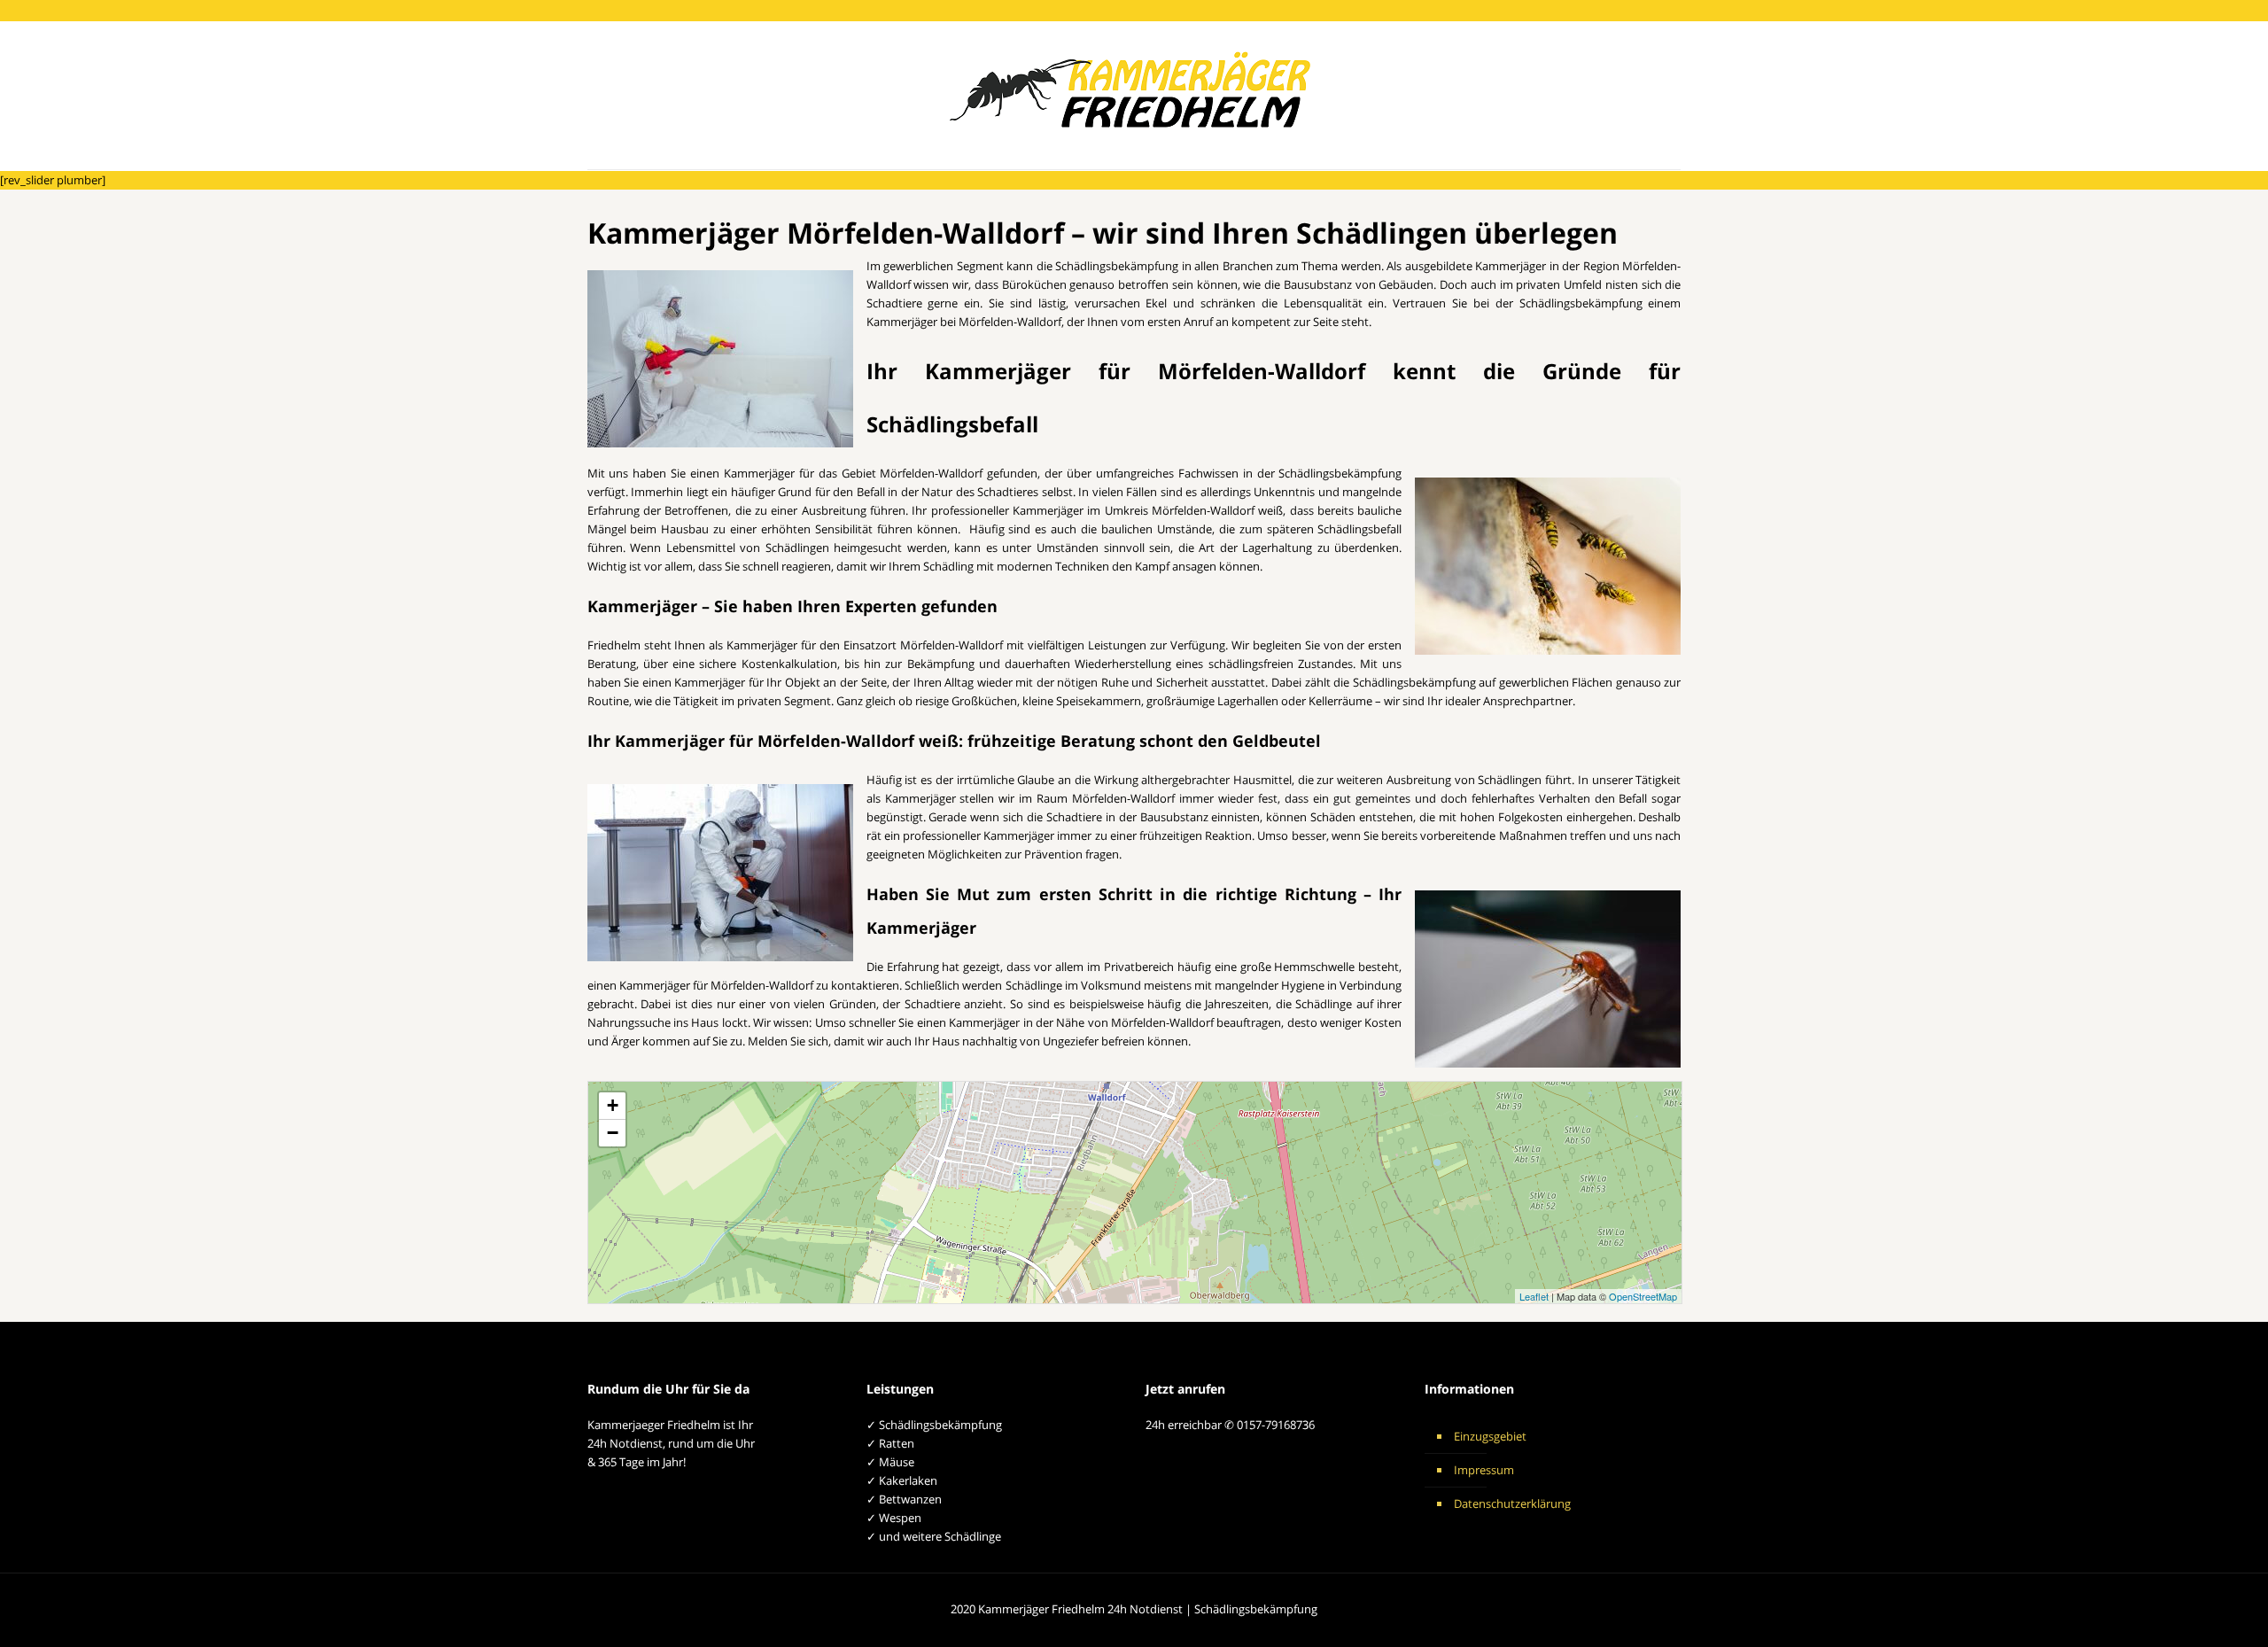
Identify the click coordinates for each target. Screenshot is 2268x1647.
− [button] (613, 1133)
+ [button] (613, 1105)
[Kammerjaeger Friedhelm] (1134, 95)
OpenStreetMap (1643, 1296)
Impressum (1484, 1470)
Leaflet (1534, 1296)
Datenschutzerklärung (1512, 1503)
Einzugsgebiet (1490, 1436)
